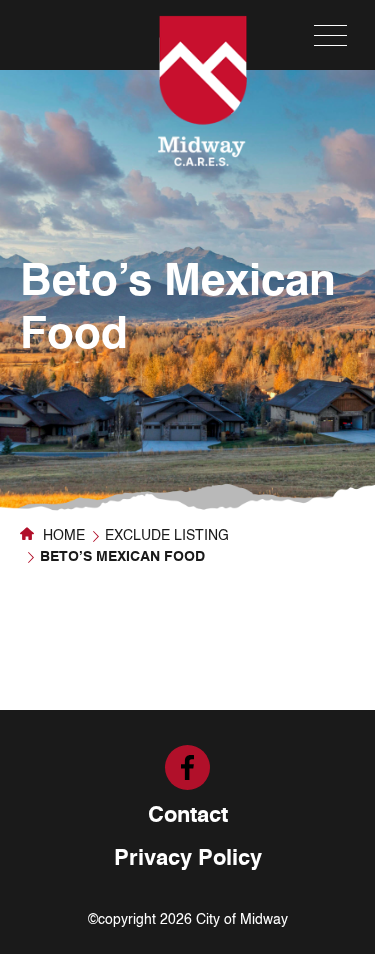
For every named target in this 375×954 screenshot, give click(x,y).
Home (62, 536)
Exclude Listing (167, 536)
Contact (188, 816)
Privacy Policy (188, 859)
